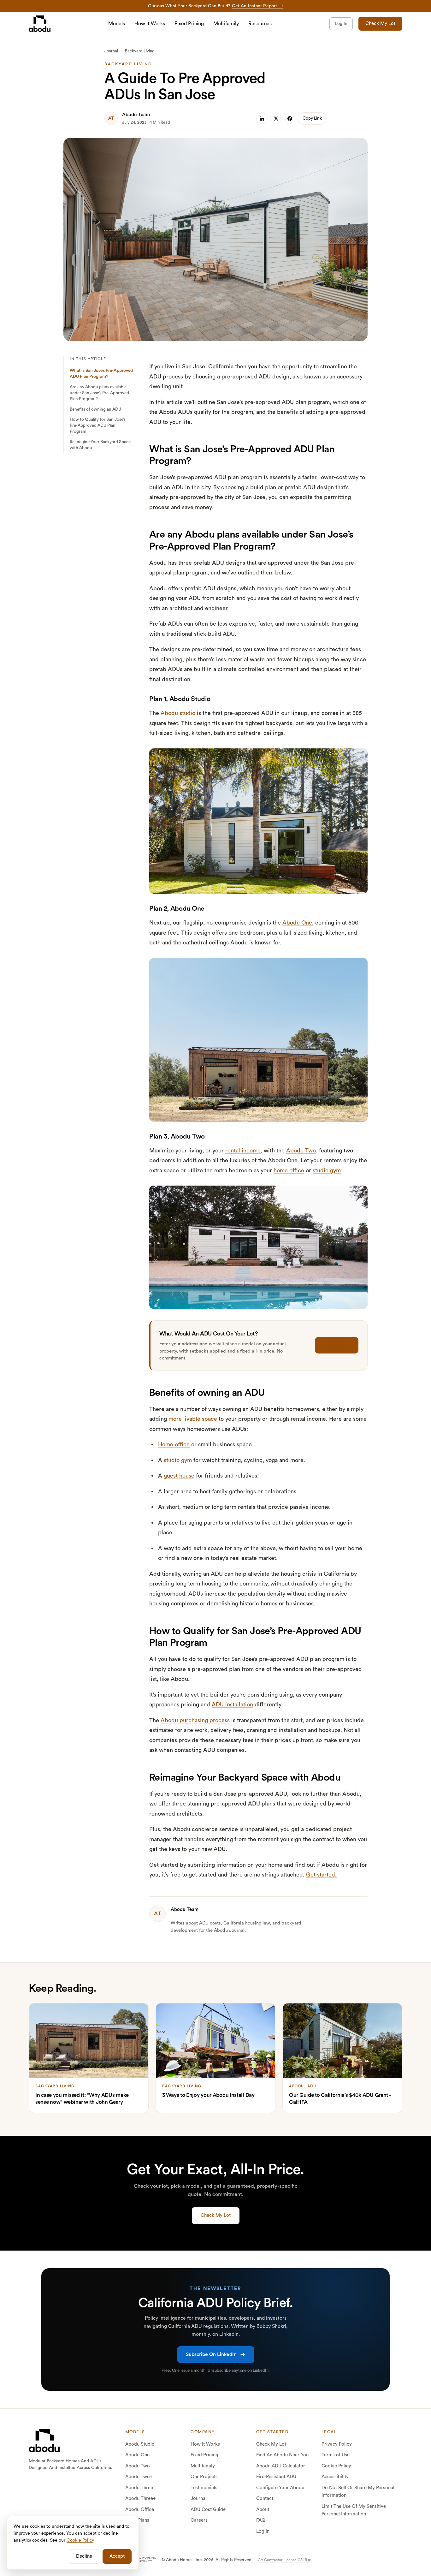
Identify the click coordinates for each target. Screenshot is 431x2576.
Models (117, 24)
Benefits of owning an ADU (95, 409)
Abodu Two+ (139, 2477)
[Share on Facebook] (290, 118)
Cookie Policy (336, 2466)
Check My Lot (380, 24)
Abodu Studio (140, 2444)
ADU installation (232, 1704)
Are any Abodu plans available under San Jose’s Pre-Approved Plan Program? (99, 393)
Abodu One (297, 923)
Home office (174, 1444)
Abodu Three (139, 2488)
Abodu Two (301, 1151)
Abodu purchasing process (195, 1720)
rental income (243, 1151)
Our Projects (204, 2477)
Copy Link (312, 118)
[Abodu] (40, 24)
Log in (263, 2531)
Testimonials (204, 2488)
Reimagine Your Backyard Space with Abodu (100, 445)
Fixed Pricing (189, 24)
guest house (179, 1476)
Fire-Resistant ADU (276, 2477)
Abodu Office (140, 2510)
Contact (265, 2499)
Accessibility (335, 2477)
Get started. (321, 1875)
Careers (199, 2520)
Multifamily (226, 24)
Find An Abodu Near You (282, 2455)
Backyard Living (140, 51)
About (263, 2510)
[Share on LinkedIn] (262, 118)
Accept (117, 2556)
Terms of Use (336, 2455)
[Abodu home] (44, 2441)
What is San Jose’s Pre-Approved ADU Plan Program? (101, 374)
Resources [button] (260, 24)
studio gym (327, 1170)
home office (289, 1170)
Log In (341, 24)
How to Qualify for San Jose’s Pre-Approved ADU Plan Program (98, 425)
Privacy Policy (337, 2444)
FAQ (261, 2520)
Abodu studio (178, 713)
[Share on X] (276, 118)
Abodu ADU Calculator (281, 2466)
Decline (84, 2556)
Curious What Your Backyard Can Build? (215, 6)
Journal (111, 51)
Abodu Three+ (141, 2499)
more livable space (193, 1419)
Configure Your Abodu (280, 2488)
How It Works (150, 24)
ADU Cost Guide (208, 2510)
